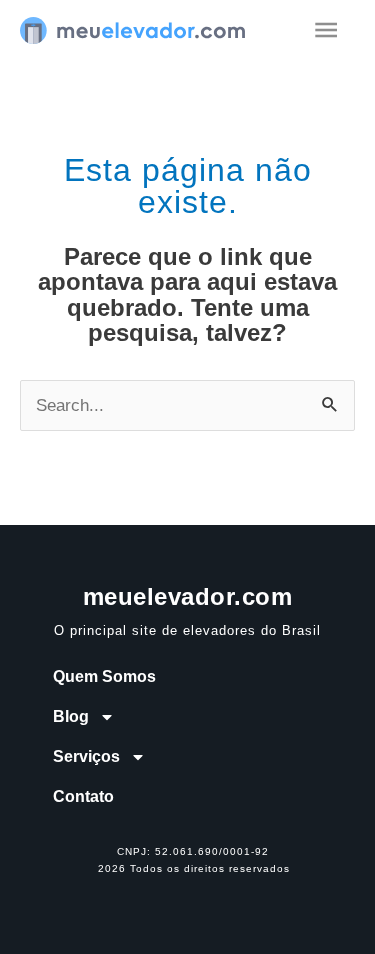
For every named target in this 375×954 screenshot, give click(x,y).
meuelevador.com (188, 596)
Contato (83, 796)
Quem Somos (104, 676)
